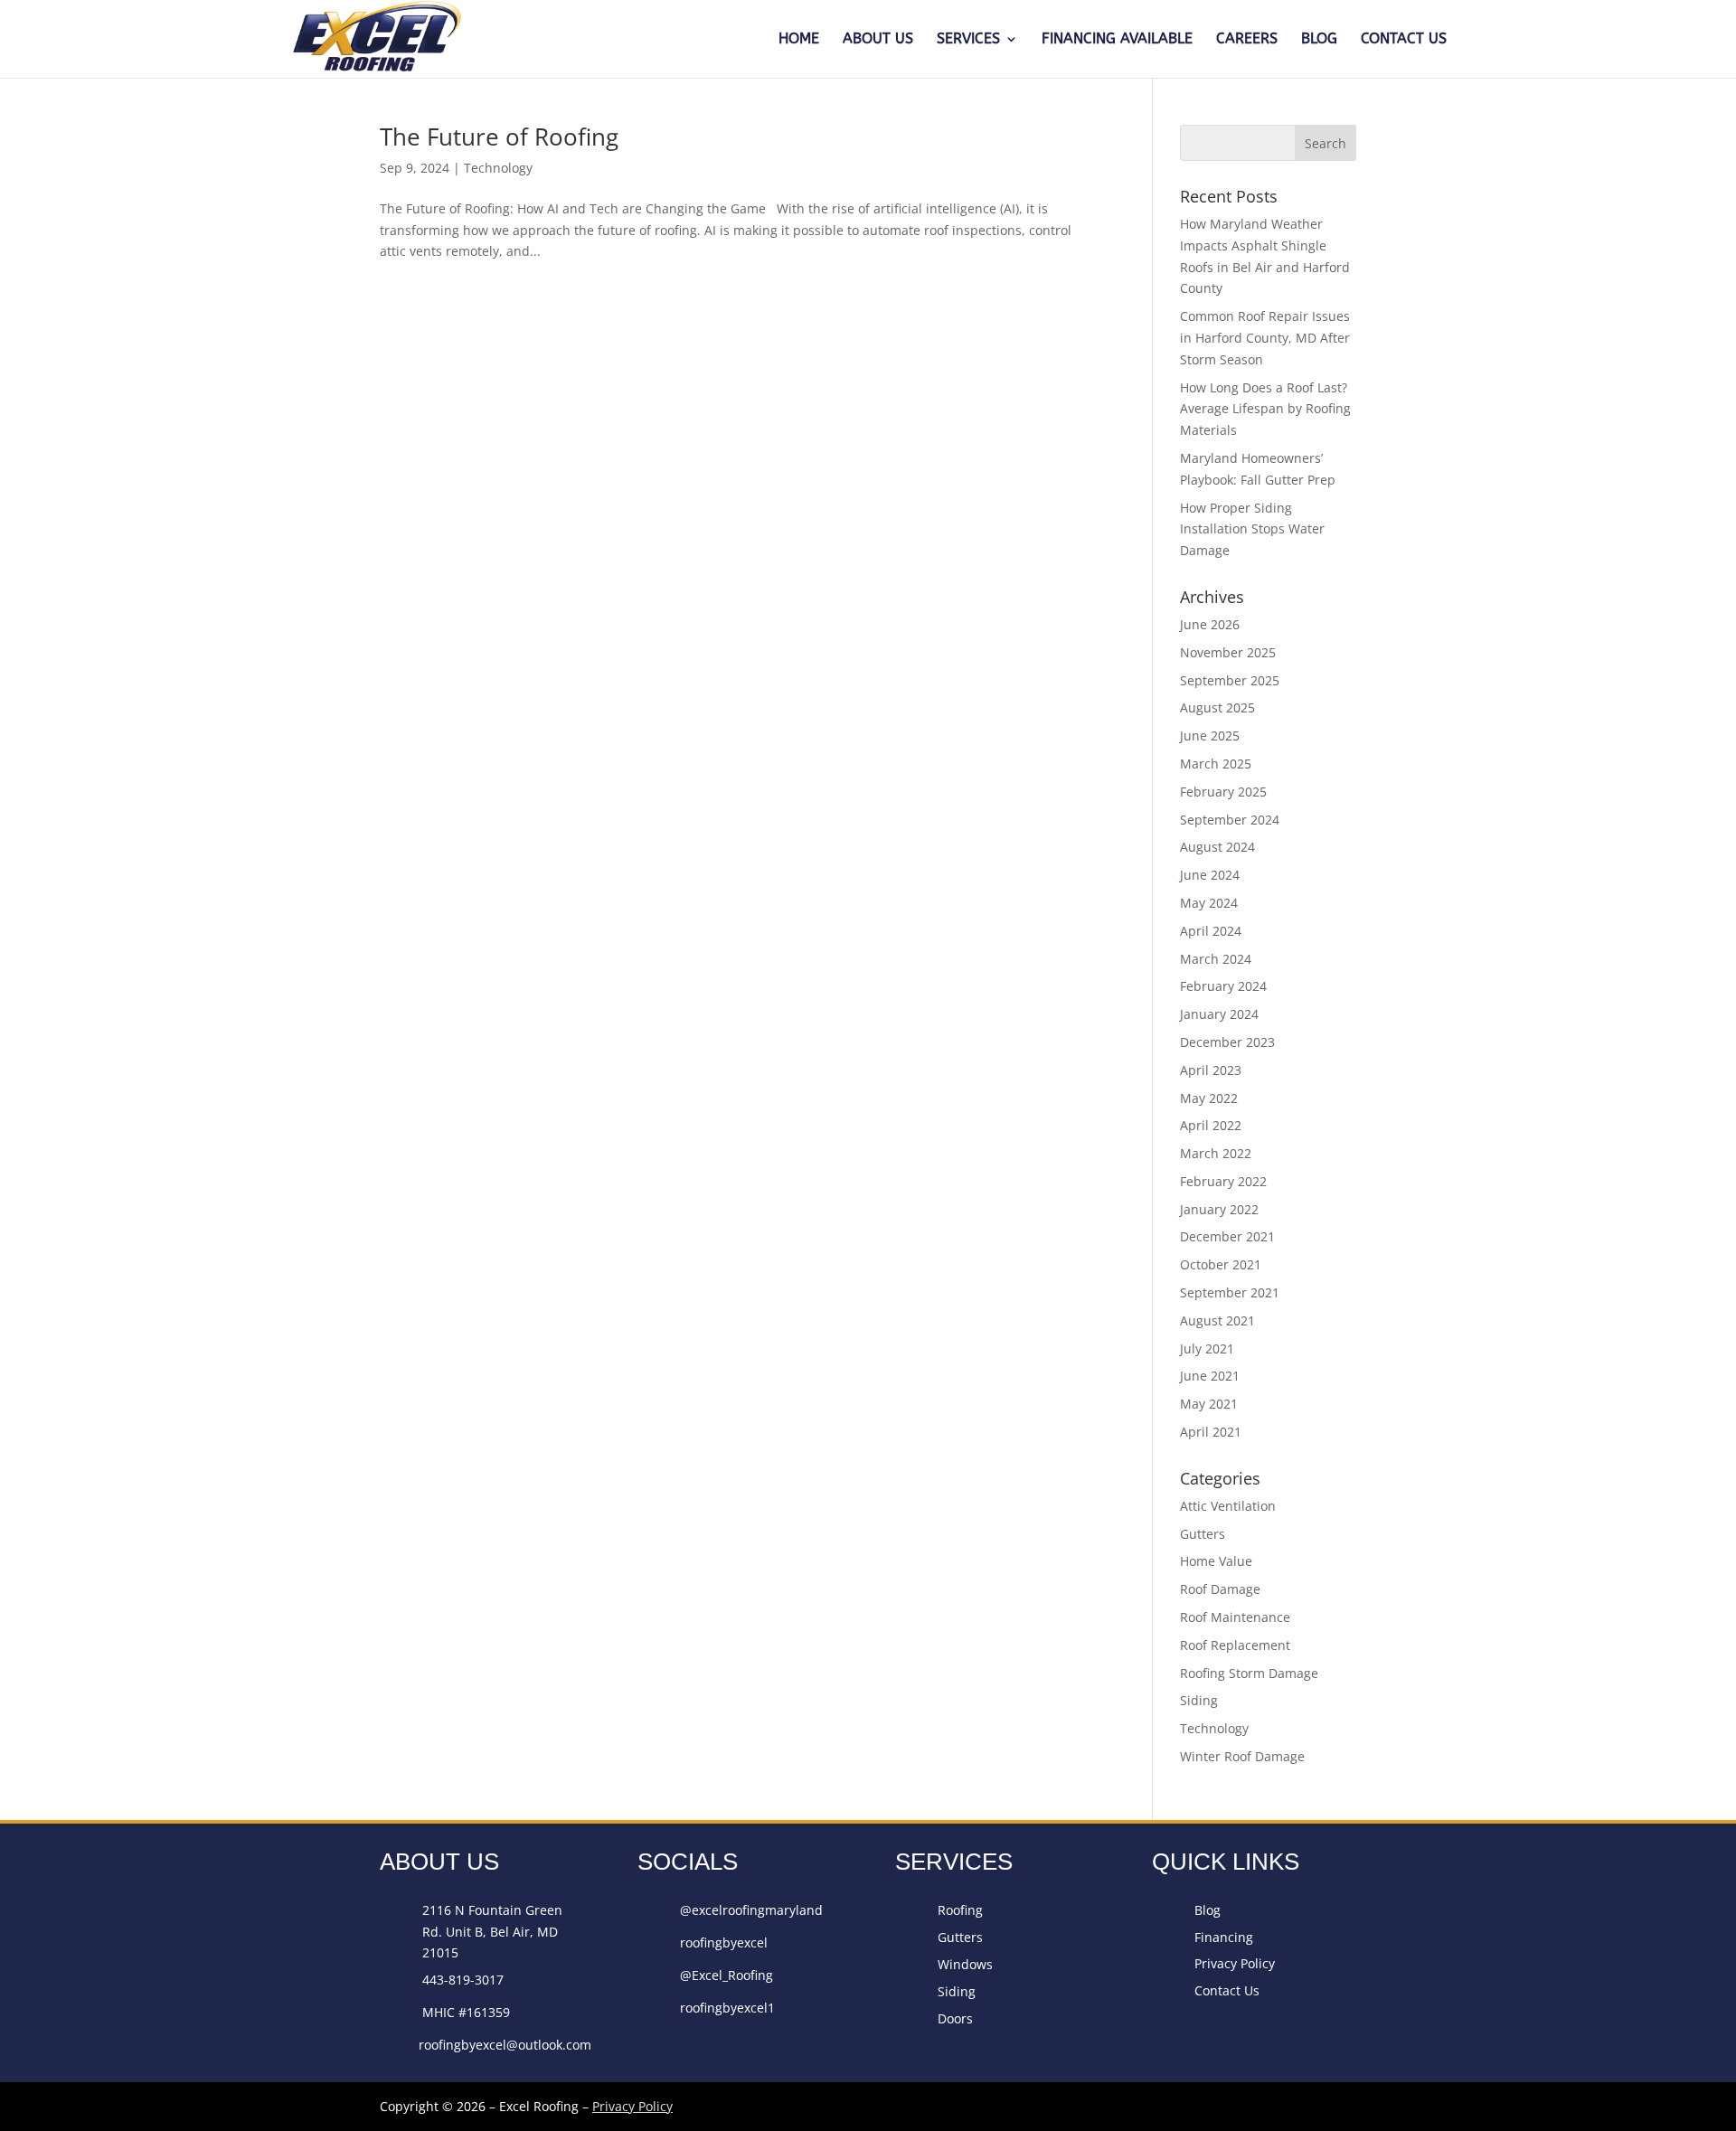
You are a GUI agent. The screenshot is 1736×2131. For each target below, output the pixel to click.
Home (799, 40)
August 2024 (1217, 847)
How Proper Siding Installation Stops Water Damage (1252, 529)
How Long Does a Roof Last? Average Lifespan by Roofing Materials (1265, 409)
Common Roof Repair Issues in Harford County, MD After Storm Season (1265, 338)
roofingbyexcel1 (727, 2008)
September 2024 (1230, 820)
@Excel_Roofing (726, 1975)
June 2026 (1210, 624)
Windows (965, 1964)
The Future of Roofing (499, 137)
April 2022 (1211, 1125)
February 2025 (1223, 792)
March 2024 (1216, 959)
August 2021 (1217, 1320)
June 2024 (1210, 875)
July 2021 (1207, 1348)
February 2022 (1223, 1181)
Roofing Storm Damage (1249, 1673)
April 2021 (1211, 1432)
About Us (878, 40)
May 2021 (1209, 1404)
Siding (1199, 1700)
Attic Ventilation (1228, 1506)
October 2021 (1221, 1264)
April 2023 (1211, 1070)
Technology (498, 168)
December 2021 (1227, 1236)
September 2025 (1230, 680)
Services (968, 40)
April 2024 (1211, 931)
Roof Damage (1220, 1589)
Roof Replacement (1235, 1645)
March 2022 (1216, 1153)
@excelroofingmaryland (751, 1910)
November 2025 (1228, 652)
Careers (1247, 40)
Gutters (1203, 1534)
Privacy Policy (1235, 1963)
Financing (1224, 1937)
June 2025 (1210, 735)
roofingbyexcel (724, 1942)
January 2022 (1219, 1209)
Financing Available (1117, 40)
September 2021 (1230, 1292)
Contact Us (1404, 40)
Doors (955, 2018)
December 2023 (1227, 1042)
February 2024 (1223, 986)
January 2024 (1219, 1014)
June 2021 (1210, 1376)
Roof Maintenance (1235, 1617)
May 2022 (1209, 1098)
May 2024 (1209, 903)
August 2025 (1217, 707)
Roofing (960, 1910)
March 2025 (1216, 764)
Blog (1319, 40)
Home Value (1216, 1561)
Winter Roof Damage (1242, 1756)
